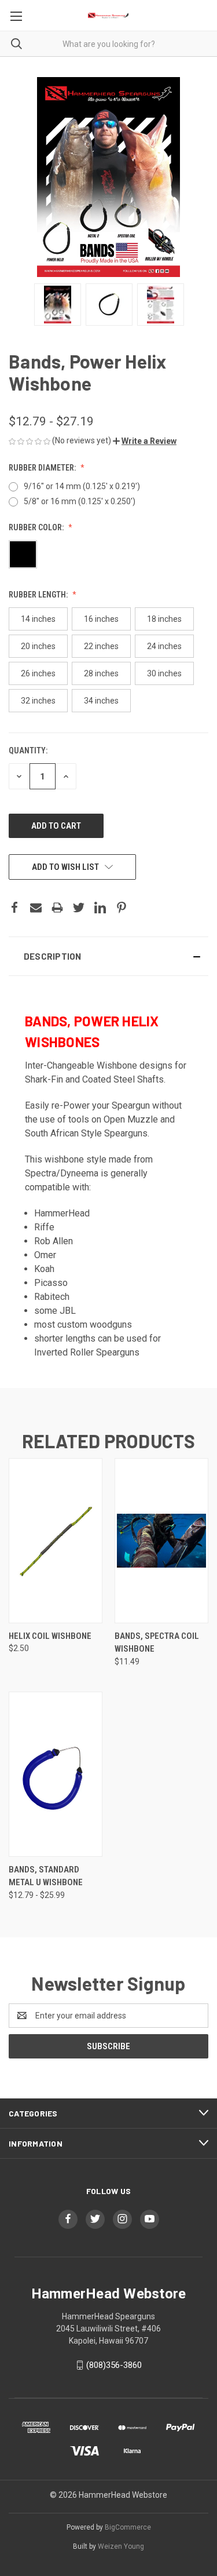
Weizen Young (121, 2546)
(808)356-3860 (114, 2365)
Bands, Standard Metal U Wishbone (46, 1876)
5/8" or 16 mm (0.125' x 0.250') (80, 501)
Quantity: (28, 750)
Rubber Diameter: (43, 468)
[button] (145, 441)
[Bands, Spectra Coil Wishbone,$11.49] (161, 1540)
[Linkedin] (100, 908)
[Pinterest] (122, 908)
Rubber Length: (39, 595)
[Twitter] (79, 908)
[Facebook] (14, 908)
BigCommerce (128, 2527)
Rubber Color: (37, 527)
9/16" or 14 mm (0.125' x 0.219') (82, 486)
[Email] (36, 908)
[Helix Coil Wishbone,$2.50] (56, 1540)
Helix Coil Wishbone (50, 1636)
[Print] (57, 908)
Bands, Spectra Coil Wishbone (157, 1643)
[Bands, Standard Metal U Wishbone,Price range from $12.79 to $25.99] (56, 1774)
